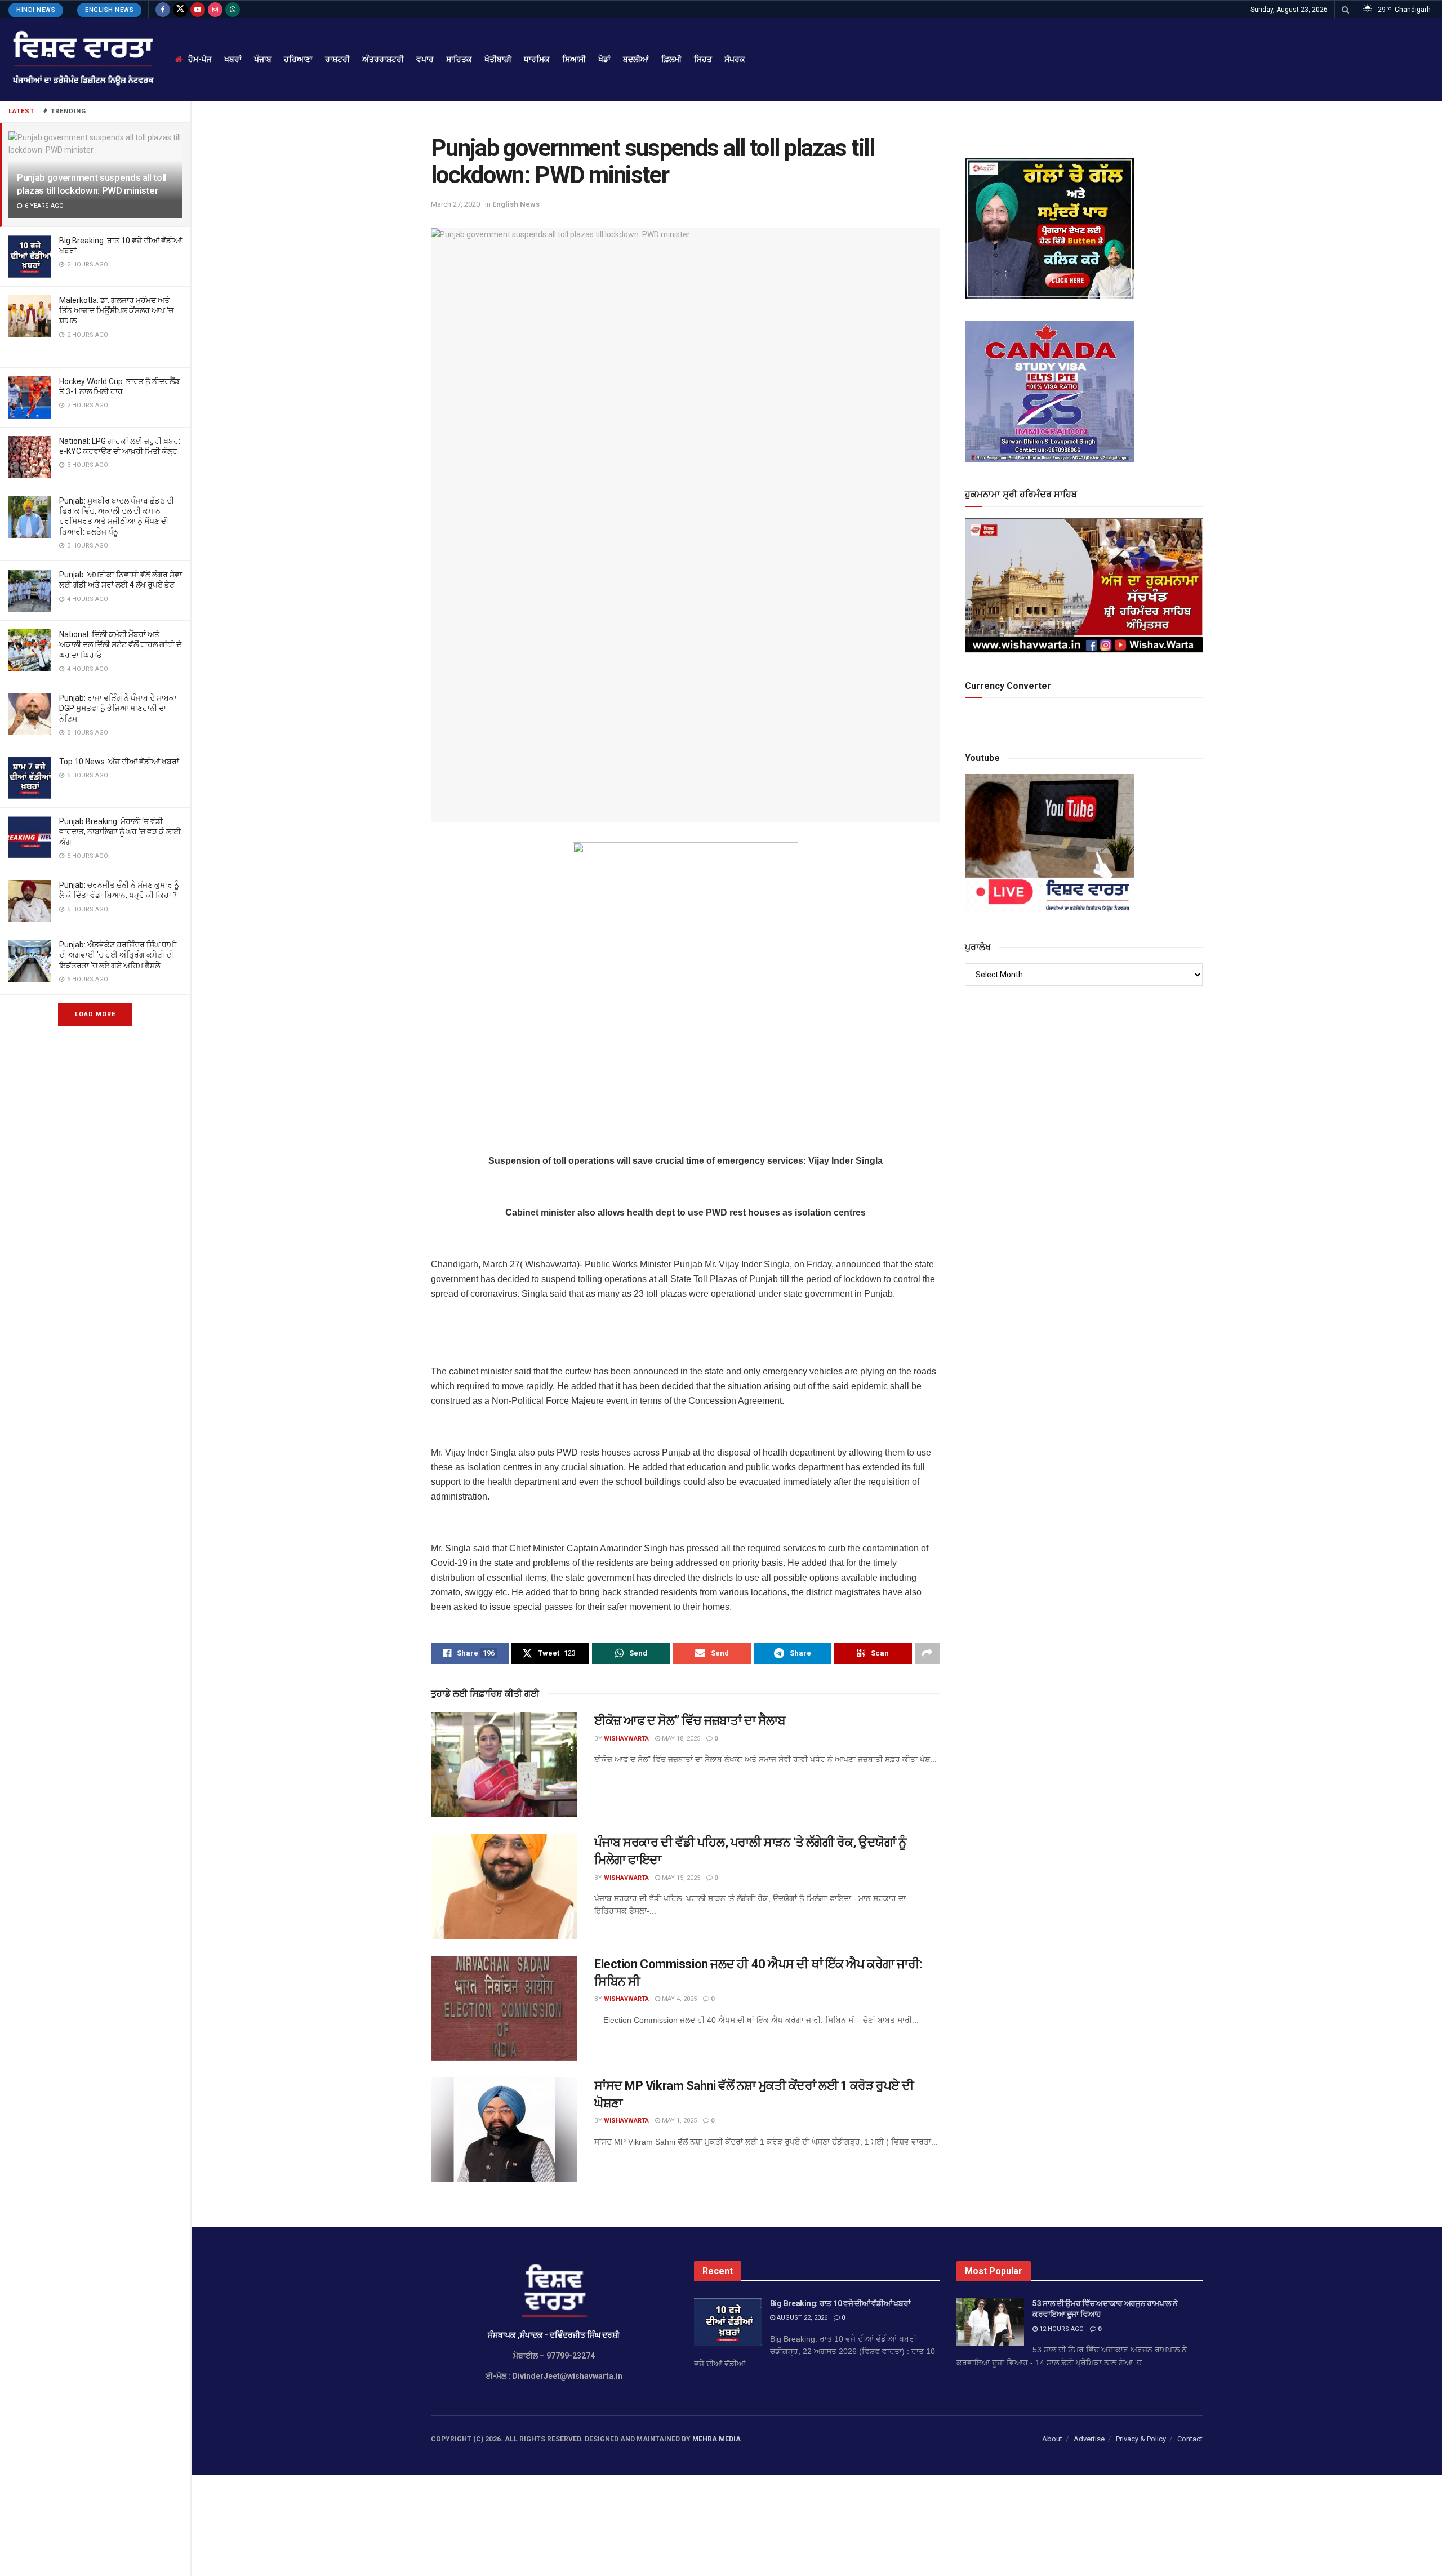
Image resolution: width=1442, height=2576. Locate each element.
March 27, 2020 (455, 204)
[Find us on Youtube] (198, 10)
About (1052, 2439)
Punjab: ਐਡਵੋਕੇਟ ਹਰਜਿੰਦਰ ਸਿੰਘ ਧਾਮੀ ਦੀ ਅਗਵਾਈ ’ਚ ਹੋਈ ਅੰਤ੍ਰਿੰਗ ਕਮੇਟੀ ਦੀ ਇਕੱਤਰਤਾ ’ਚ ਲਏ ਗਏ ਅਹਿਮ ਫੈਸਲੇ (118, 955)
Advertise (1089, 2439)
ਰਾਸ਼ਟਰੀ (337, 59)
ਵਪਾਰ (425, 59)
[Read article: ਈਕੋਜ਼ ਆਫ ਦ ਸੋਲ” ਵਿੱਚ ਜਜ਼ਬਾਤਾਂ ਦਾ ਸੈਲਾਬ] (504, 1765)
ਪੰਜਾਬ (263, 59)
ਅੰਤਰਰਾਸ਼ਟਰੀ (383, 59)
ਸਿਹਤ (703, 59)
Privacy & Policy (1141, 2439)
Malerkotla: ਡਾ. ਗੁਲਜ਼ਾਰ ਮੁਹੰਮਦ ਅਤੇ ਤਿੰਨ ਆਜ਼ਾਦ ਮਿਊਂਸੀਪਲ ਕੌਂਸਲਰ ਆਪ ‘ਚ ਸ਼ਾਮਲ (116, 310)
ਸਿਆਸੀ (574, 59)
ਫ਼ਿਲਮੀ (671, 59)
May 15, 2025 (680, 1878)
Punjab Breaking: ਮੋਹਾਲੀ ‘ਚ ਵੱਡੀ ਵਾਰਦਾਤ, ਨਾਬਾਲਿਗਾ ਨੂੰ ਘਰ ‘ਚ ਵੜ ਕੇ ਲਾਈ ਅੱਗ (120, 831)
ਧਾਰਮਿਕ (537, 59)
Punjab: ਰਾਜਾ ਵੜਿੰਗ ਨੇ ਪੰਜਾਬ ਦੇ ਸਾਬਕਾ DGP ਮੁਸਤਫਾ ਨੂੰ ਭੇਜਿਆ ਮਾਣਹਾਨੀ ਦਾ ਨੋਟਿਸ (118, 708)
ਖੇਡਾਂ (604, 59)
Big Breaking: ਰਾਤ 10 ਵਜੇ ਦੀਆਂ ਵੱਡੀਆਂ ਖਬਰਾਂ (840, 2303)
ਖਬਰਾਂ (233, 59)
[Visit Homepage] (82, 59)
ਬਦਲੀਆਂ (636, 59)
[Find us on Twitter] (180, 10)
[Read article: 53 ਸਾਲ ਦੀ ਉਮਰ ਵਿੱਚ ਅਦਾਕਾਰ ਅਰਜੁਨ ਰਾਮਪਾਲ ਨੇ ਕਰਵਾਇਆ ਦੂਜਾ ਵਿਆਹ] (990, 2323)
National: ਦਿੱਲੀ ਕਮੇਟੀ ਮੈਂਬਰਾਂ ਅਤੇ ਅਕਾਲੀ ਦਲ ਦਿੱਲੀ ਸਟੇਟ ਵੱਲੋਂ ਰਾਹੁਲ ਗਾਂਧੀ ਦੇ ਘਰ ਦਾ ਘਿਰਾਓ (120, 644)
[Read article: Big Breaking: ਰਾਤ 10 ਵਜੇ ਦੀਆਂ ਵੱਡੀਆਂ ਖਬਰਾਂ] (728, 2323)
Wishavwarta (626, 1739)
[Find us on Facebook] (163, 10)
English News (109, 10)
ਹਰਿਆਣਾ (298, 59)
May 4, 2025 (678, 1999)
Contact (1190, 2439)
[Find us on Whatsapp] (233, 10)
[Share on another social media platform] (927, 1653)
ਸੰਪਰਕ (735, 59)
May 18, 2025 (680, 1739)
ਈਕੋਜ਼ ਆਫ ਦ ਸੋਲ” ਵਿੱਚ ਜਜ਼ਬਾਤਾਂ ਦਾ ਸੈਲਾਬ (690, 1721)
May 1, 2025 (678, 2121)
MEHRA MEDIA (716, 2439)
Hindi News (36, 10)
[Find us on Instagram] (215, 10)
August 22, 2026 (801, 2318)
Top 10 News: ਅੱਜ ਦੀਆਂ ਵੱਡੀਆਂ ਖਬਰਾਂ (119, 762)
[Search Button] (1345, 10)
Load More (95, 1014)
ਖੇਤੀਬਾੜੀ (498, 59)
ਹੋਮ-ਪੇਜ (200, 59)
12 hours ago (1061, 2329)
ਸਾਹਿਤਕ (459, 59)
